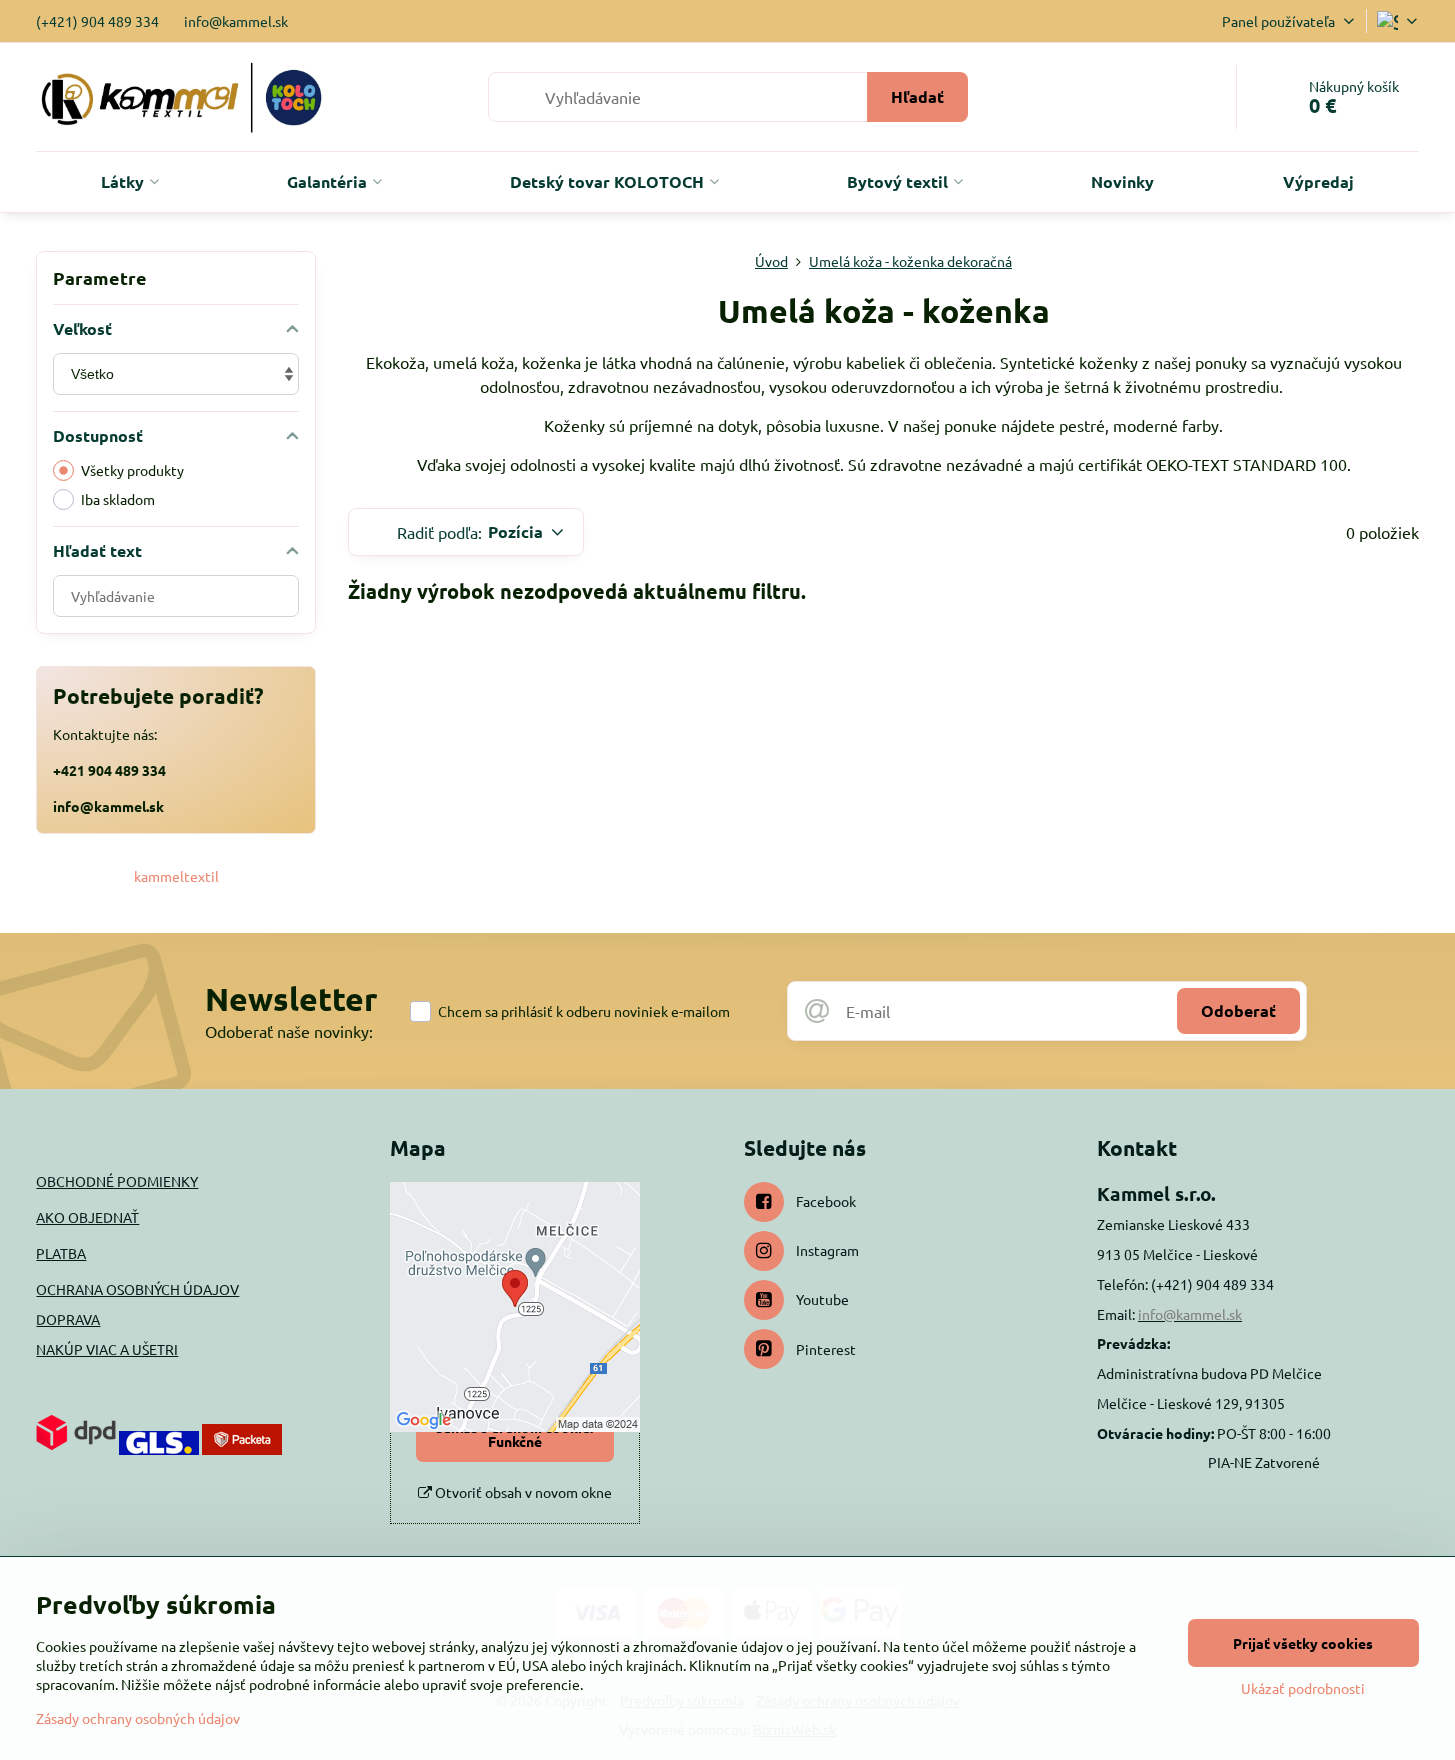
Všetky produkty (132, 470)
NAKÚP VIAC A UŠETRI (107, 1349)
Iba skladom (118, 499)
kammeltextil (176, 876)
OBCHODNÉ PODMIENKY (117, 1181)
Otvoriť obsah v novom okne (522, 1492)
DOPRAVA (68, 1319)
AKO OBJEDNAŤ (87, 1217)
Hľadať (917, 96)
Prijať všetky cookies (1303, 1643)
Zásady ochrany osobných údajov (138, 1718)
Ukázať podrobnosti (1303, 1688)
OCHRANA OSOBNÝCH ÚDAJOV (137, 1289)
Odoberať (1238, 1010)
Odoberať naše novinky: (289, 1031)
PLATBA (61, 1253)
